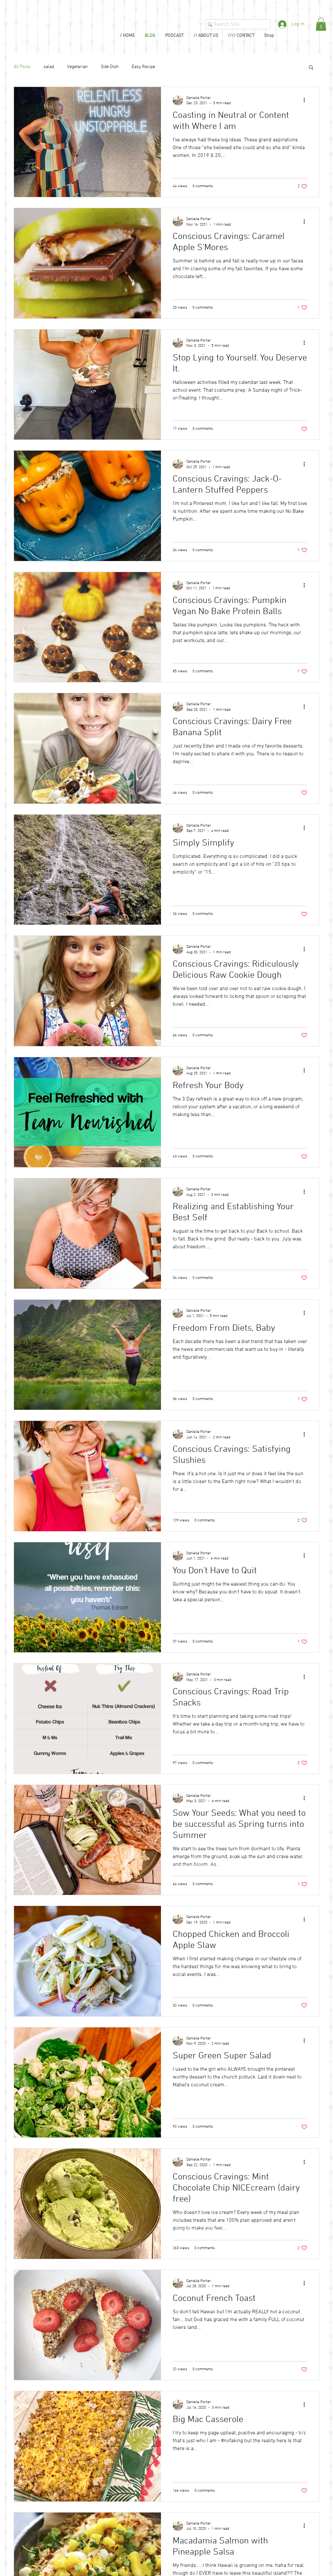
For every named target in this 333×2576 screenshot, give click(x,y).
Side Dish (110, 67)
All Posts (22, 67)
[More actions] (306, 100)
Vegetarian (77, 67)
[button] (321, 24)
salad (49, 67)
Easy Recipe (143, 67)
